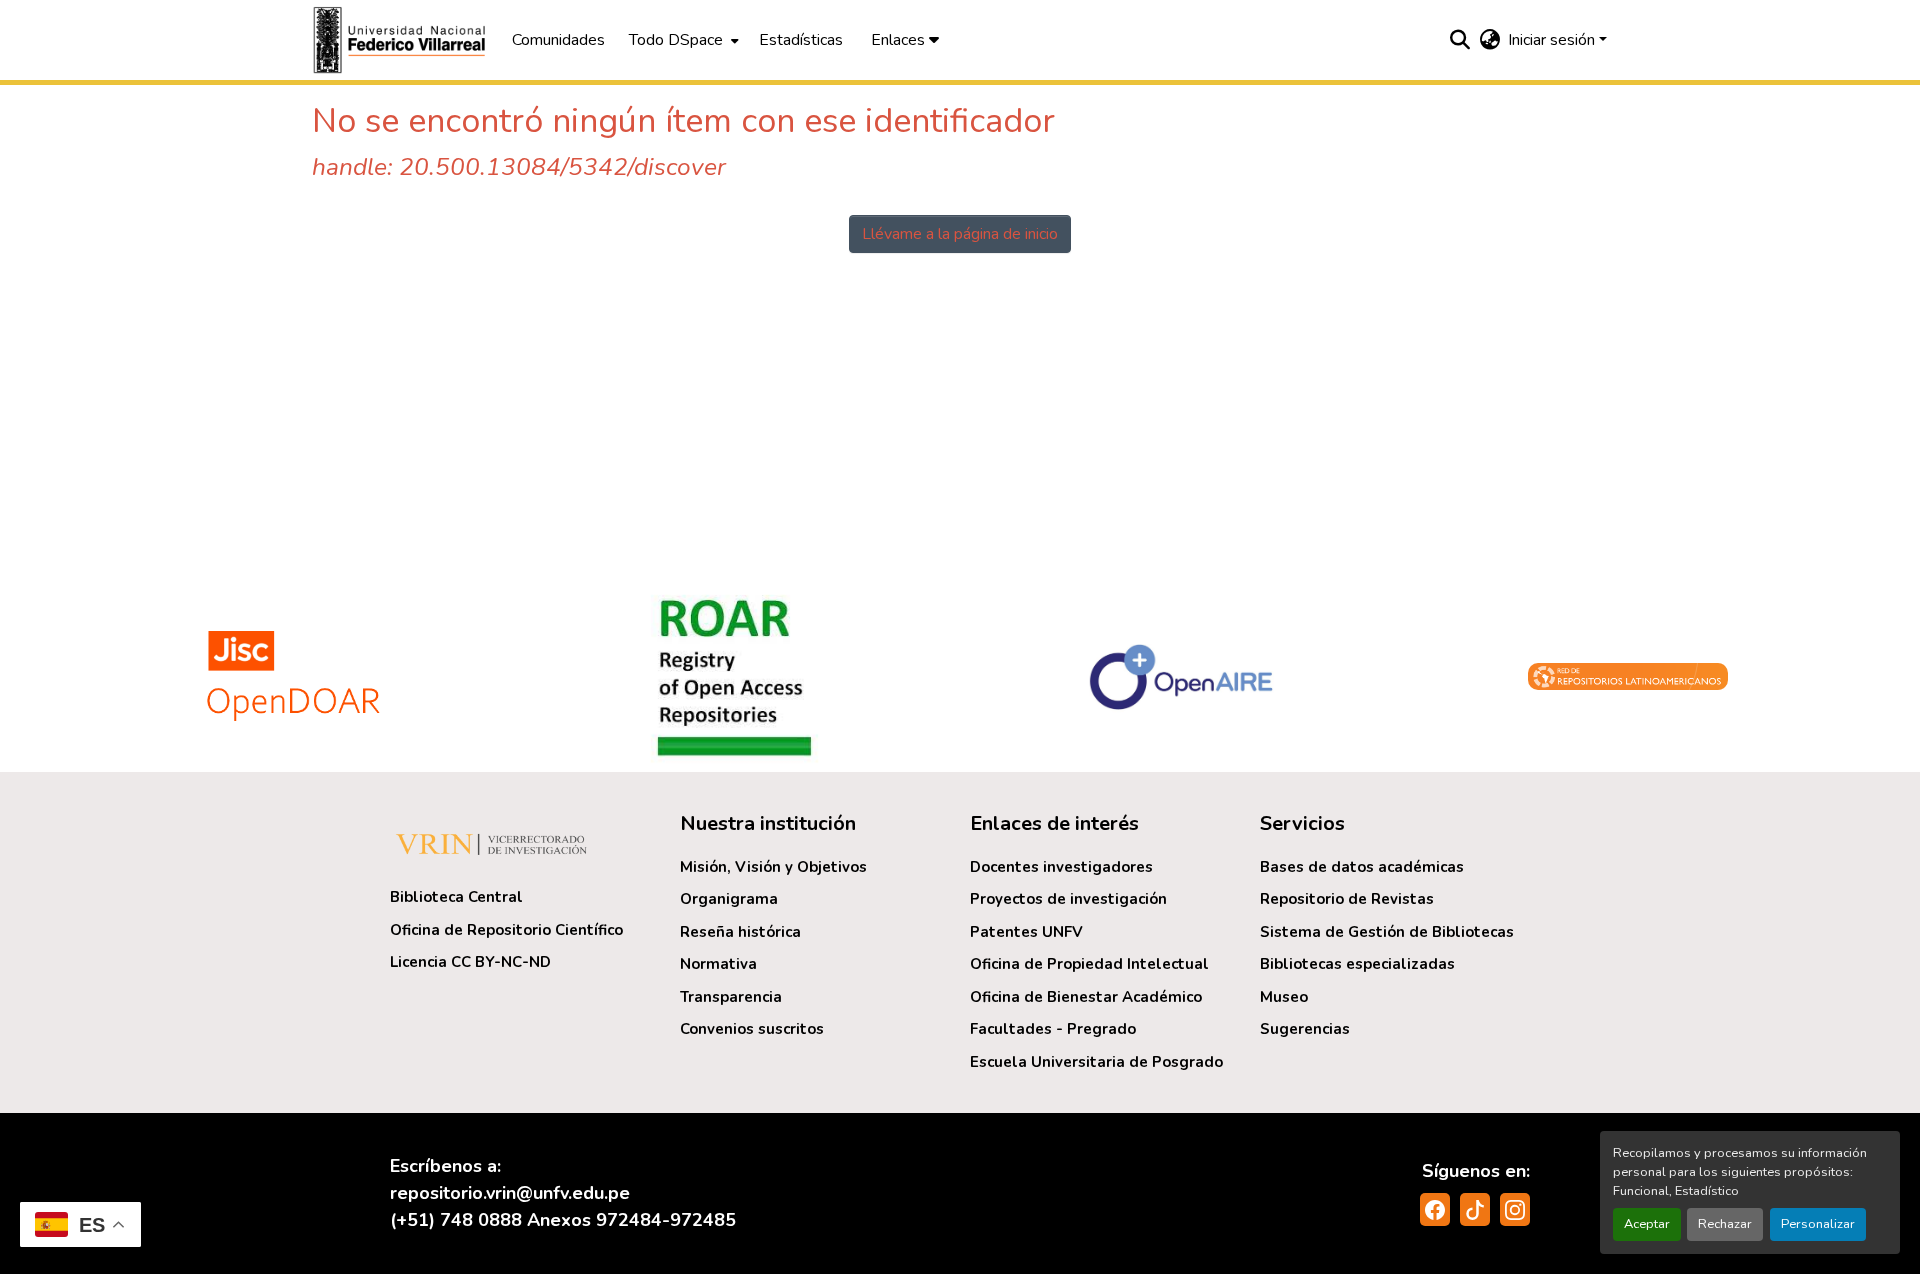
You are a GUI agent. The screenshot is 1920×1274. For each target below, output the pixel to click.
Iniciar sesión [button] (1553, 40)
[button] (402, 40)
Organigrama (729, 899)
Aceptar (1647, 1224)
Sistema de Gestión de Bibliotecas (1387, 932)
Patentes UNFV (1026, 932)
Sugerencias (1305, 1029)
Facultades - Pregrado (1053, 1029)
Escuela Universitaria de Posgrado (1096, 1062)
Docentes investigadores (1061, 867)
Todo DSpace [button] (676, 40)
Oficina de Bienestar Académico (1086, 997)
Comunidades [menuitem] (558, 40)
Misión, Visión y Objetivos (773, 867)
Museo (1284, 997)
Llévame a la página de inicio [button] (960, 234)
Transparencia (731, 997)
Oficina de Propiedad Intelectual (1089, 964)
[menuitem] (682, 40)
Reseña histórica (740, 932)
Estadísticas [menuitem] (801, 40)
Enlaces (900, 40)
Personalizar (1818, 1224)
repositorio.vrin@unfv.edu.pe (510, 1193)
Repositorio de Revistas (1347, 899)
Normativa (718, 964)
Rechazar (1725, 1224)
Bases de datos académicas (1362, 867)
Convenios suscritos (752, 1029)
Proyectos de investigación (1068, 899)
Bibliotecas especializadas (1357, 964)
